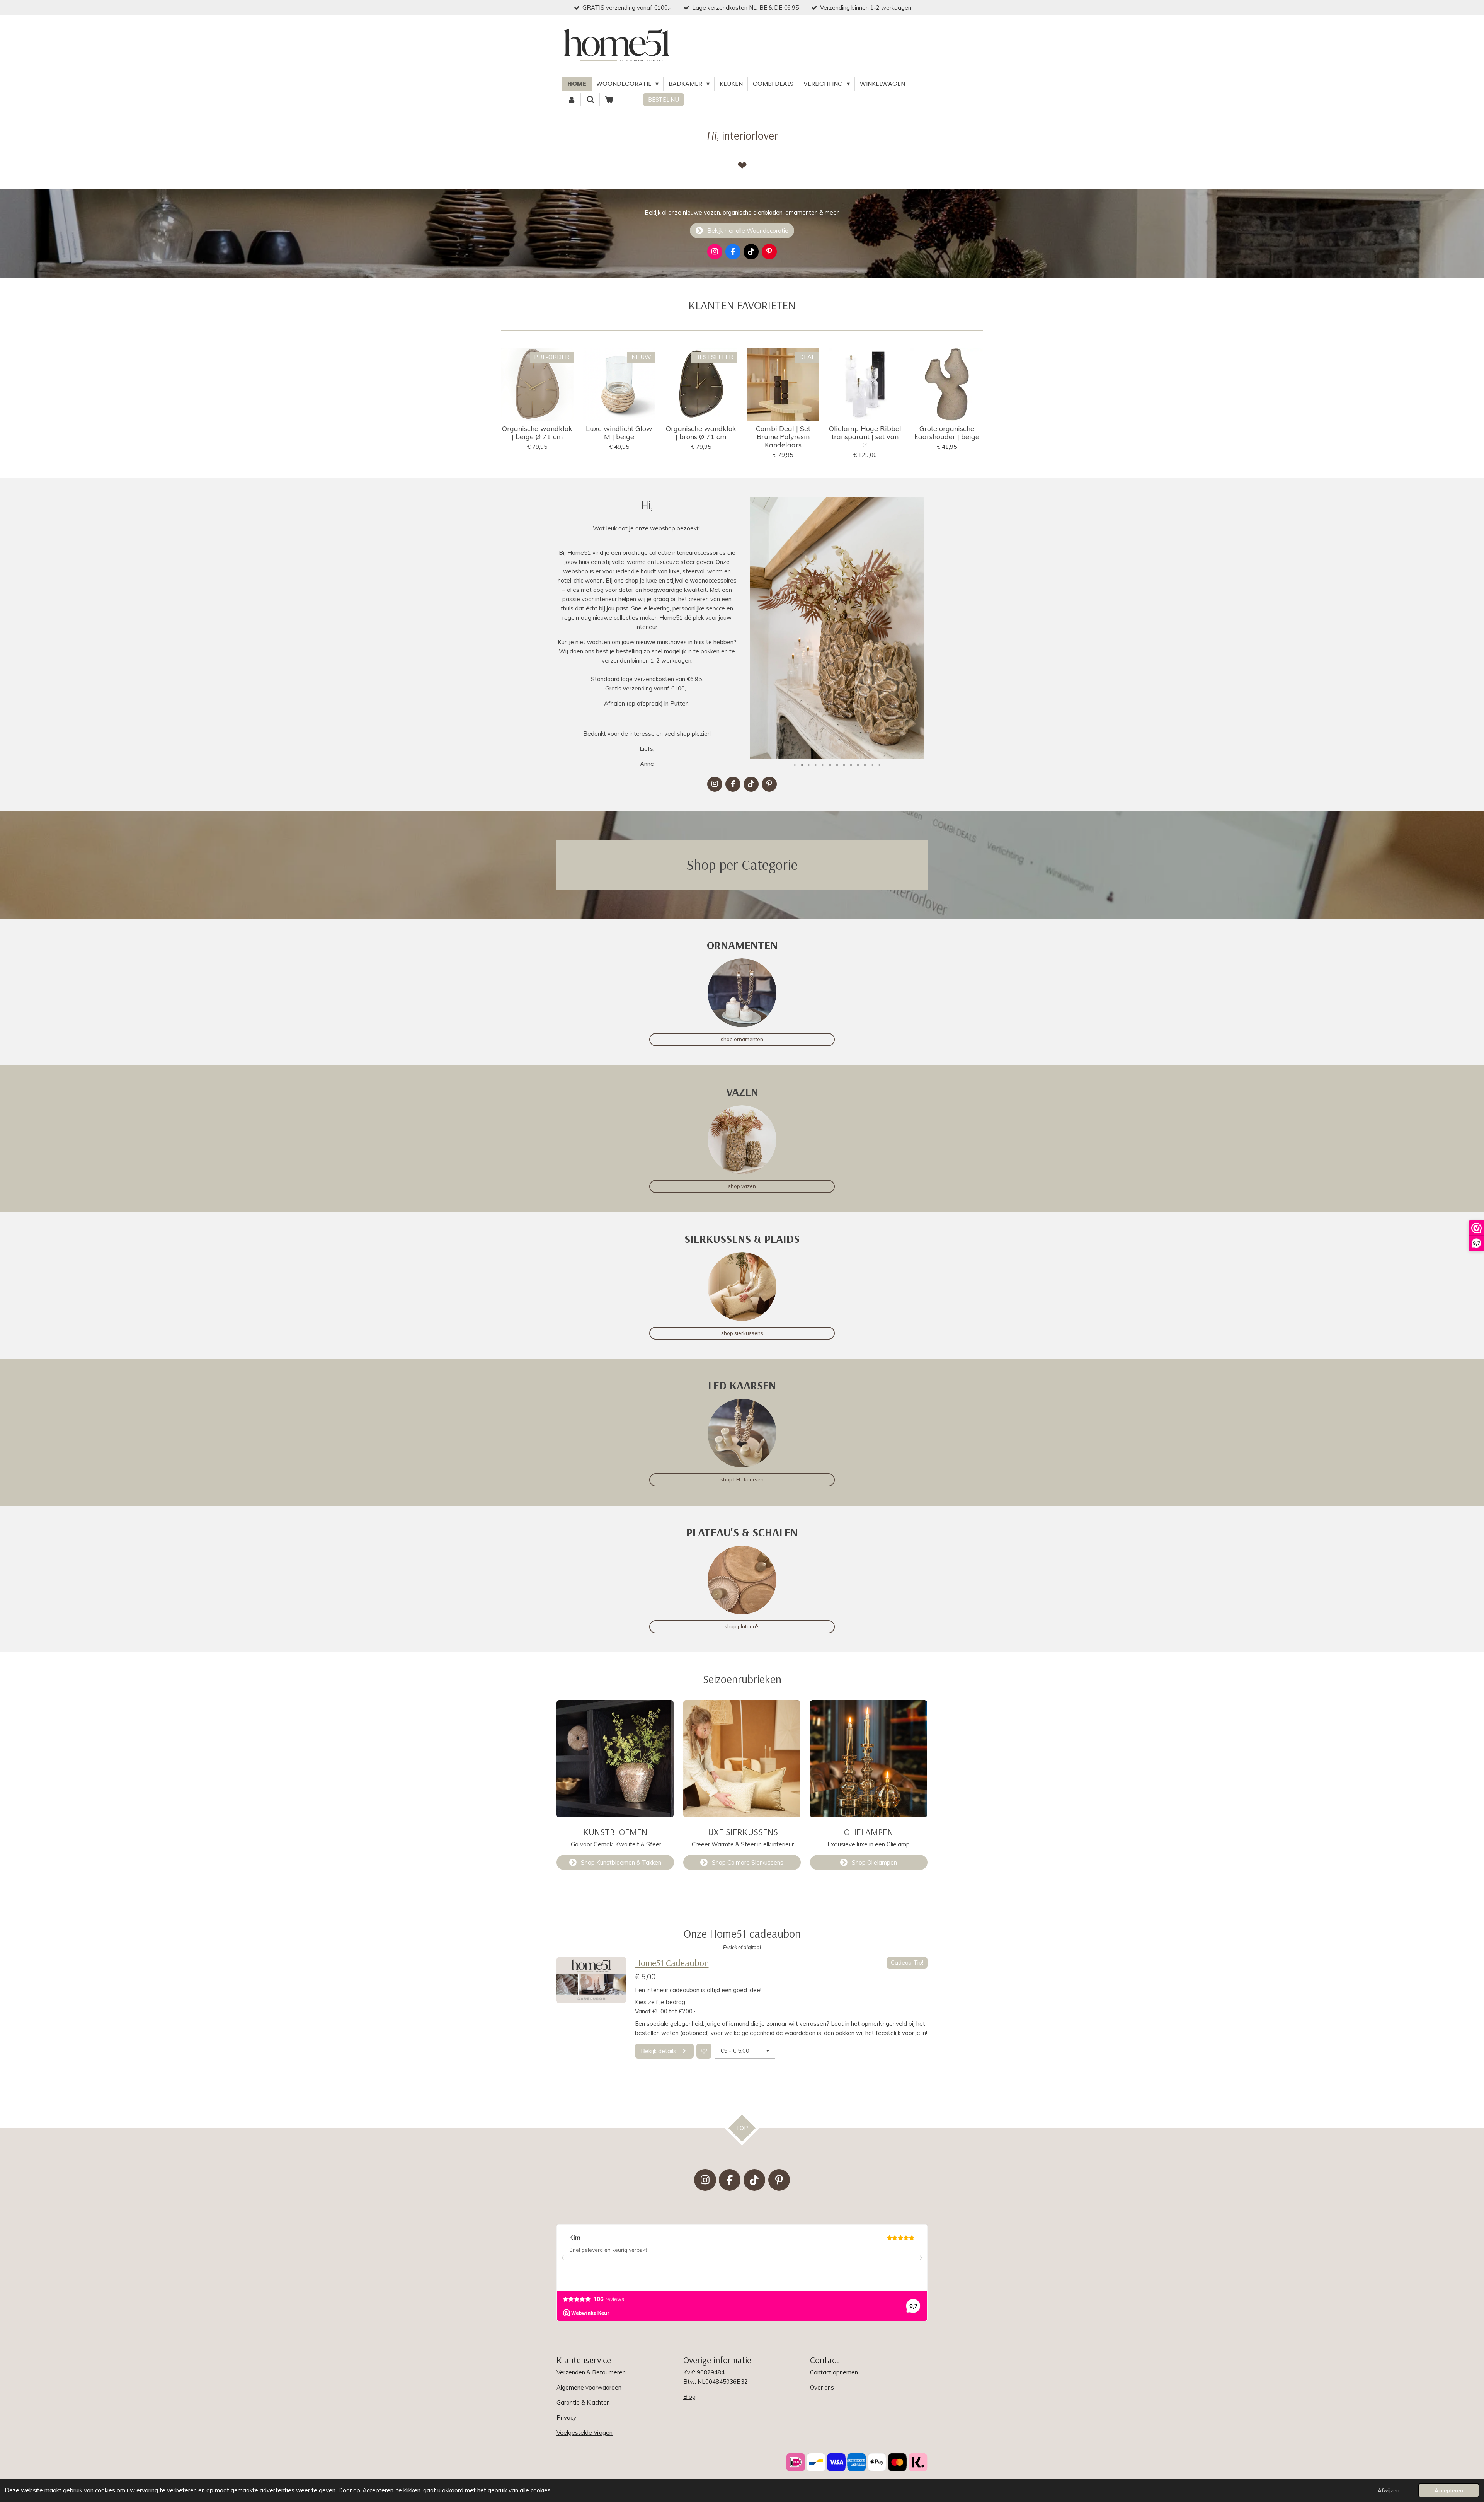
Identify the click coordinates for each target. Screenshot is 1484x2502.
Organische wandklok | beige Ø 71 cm (537, 433)
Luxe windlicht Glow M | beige (619, 433)
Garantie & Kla (576, 2402)
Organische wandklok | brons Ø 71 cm (701, 433)
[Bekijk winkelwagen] (609, 100)
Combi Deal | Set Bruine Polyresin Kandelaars (783, 437)
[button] (921, 504)
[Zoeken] (590, 100)
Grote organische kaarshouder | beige (947, 433)
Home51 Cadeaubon (672, 1963)
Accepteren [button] (1449, 2490)
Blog (689, 2397)
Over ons (822, 2387)
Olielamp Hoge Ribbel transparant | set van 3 (865, 437)
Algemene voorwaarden (589, 2387)
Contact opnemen (834, 2372)
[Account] (572, 100)
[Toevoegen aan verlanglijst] (704, 2051)
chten (602, 2402)
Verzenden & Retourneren (591, 2372)
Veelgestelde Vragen (585, 2433)
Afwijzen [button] (1389, 2490)
